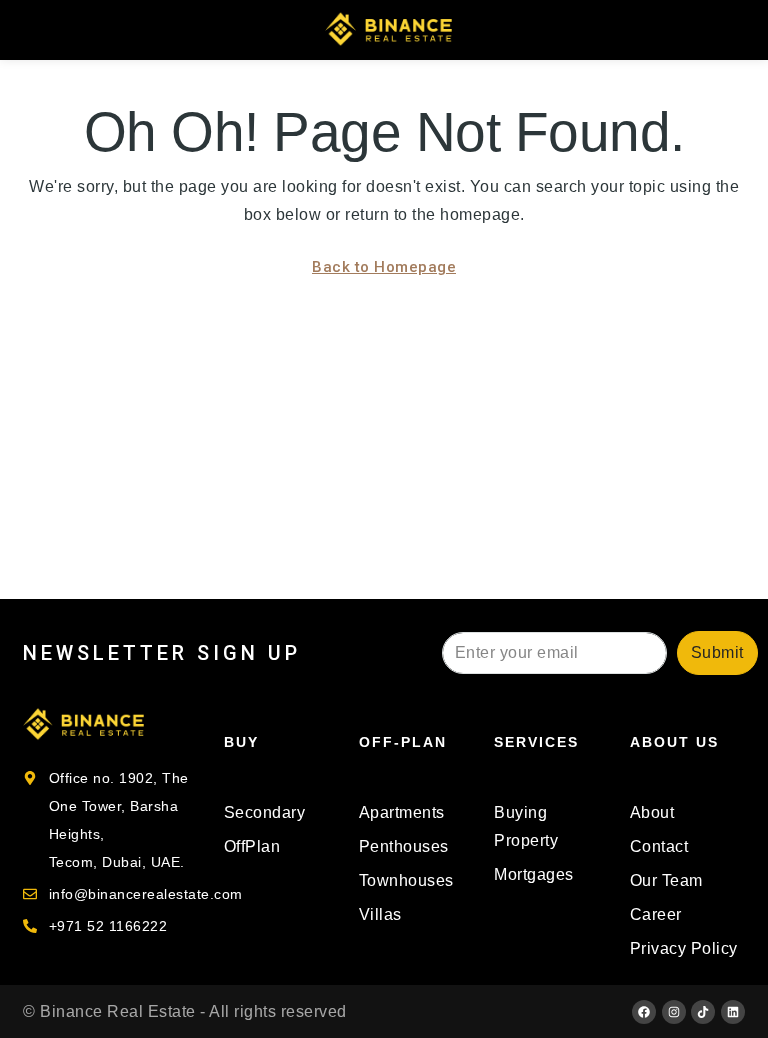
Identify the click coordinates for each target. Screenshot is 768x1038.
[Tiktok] (703, 1012)
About (652, 812)
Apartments (402, 812)
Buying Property (526, 826)
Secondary (265, 812)
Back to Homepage (384, 267)
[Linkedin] (733, 1012)
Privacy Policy (684, 948)
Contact (659, 846)
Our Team (666, 880)
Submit (717, 652)
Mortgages (534, 874)
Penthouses (404, 846)
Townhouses (406, 880)
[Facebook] (644, 1012)
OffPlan (252, 846)
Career (656, 914)
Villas (380, 914)
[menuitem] (731, 30)
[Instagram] (674, 1012)
